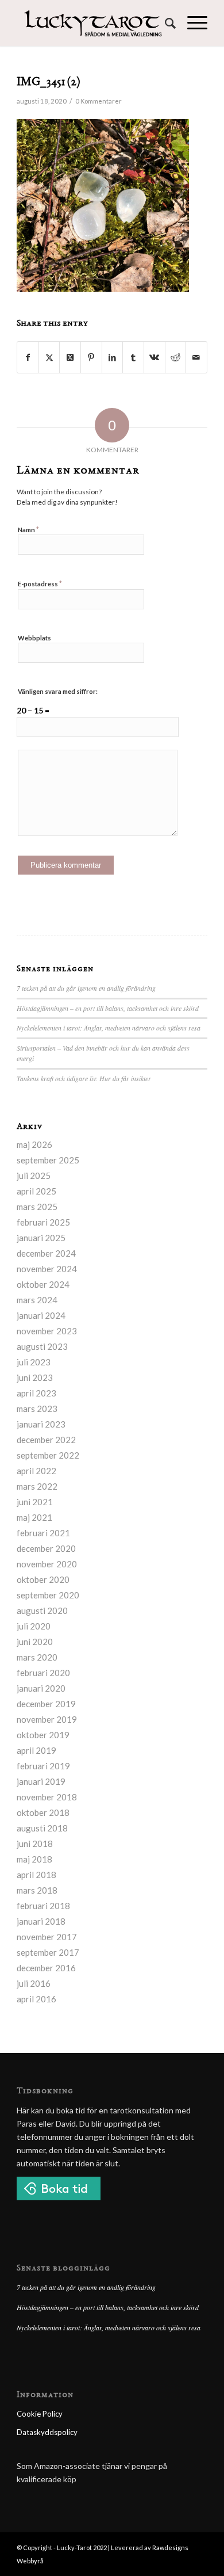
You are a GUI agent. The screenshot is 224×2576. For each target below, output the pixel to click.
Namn (28, 529)
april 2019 (36, 1750)
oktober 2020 (43, 1579)
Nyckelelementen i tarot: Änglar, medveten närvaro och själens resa (109, 1028)
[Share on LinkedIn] (113, 357)
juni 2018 (35, 1844)
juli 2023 (34, 1362)
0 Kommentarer (99, 101)
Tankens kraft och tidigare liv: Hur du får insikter (84, 1078)
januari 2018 (41, 1921)
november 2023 (47, 1331)
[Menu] (192, 23)
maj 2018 (34, 1859)
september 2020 (48, 1595)
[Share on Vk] (155, 357)
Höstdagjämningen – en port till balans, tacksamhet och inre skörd (108, 1008)
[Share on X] (49, 357)
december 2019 (46, 1704)
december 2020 (46, 1548)
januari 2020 (41, 1688)
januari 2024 (41, 1315)
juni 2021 (35, 1502)
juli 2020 (34, 1626)
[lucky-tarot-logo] (93, 23)
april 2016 (36, 1999)
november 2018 (47, 1797)
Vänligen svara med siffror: (58, 691)
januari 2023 (41, 1424)
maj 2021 (34, 1517)
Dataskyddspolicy (47, 2432)
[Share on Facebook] (28, 357)
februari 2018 (43, 1906)
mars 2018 (37, 1890)
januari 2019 (41, 1781)
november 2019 (47, 1719)
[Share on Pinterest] (91, 357)
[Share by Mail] (196, 357)
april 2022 (36, 1471)
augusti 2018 (42, 1828)
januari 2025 (41, 1238)
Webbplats (34, 638)
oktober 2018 (43, 1812)
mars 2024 (37, 1300)
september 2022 (48, 1455)
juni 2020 (35, 1642)
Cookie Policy (40, 2414)
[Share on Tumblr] (133, 357)
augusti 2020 (42, 1611)
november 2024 (47, 1269)
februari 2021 (43, 1533)
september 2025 (48, 1160)
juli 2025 (34, 1176)
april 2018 (36, 1875)
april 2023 (36, 1393)
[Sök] (165, 23)
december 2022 (46, 1440)
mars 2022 (37, 1486)
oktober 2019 (43, 1735)
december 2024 (46, 1253)
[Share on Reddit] (176, 357)
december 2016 (46, 1968)
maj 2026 (34, 1144)
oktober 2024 (43, 1284)
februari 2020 (43, 1673)
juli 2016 (34, 1983)
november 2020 (47, 1564)
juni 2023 (35, 1377)
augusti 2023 (42, 1346)
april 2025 (36, 1191)
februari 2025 (43, 1222)
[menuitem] (165, 23)
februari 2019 (43, 1766)
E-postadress (40, 583)
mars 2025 (37, 1207)
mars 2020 (37, 1657)
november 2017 (47, 1937)
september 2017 (48, 1952)
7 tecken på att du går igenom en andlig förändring (86, 988)
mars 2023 (37, 1409)
